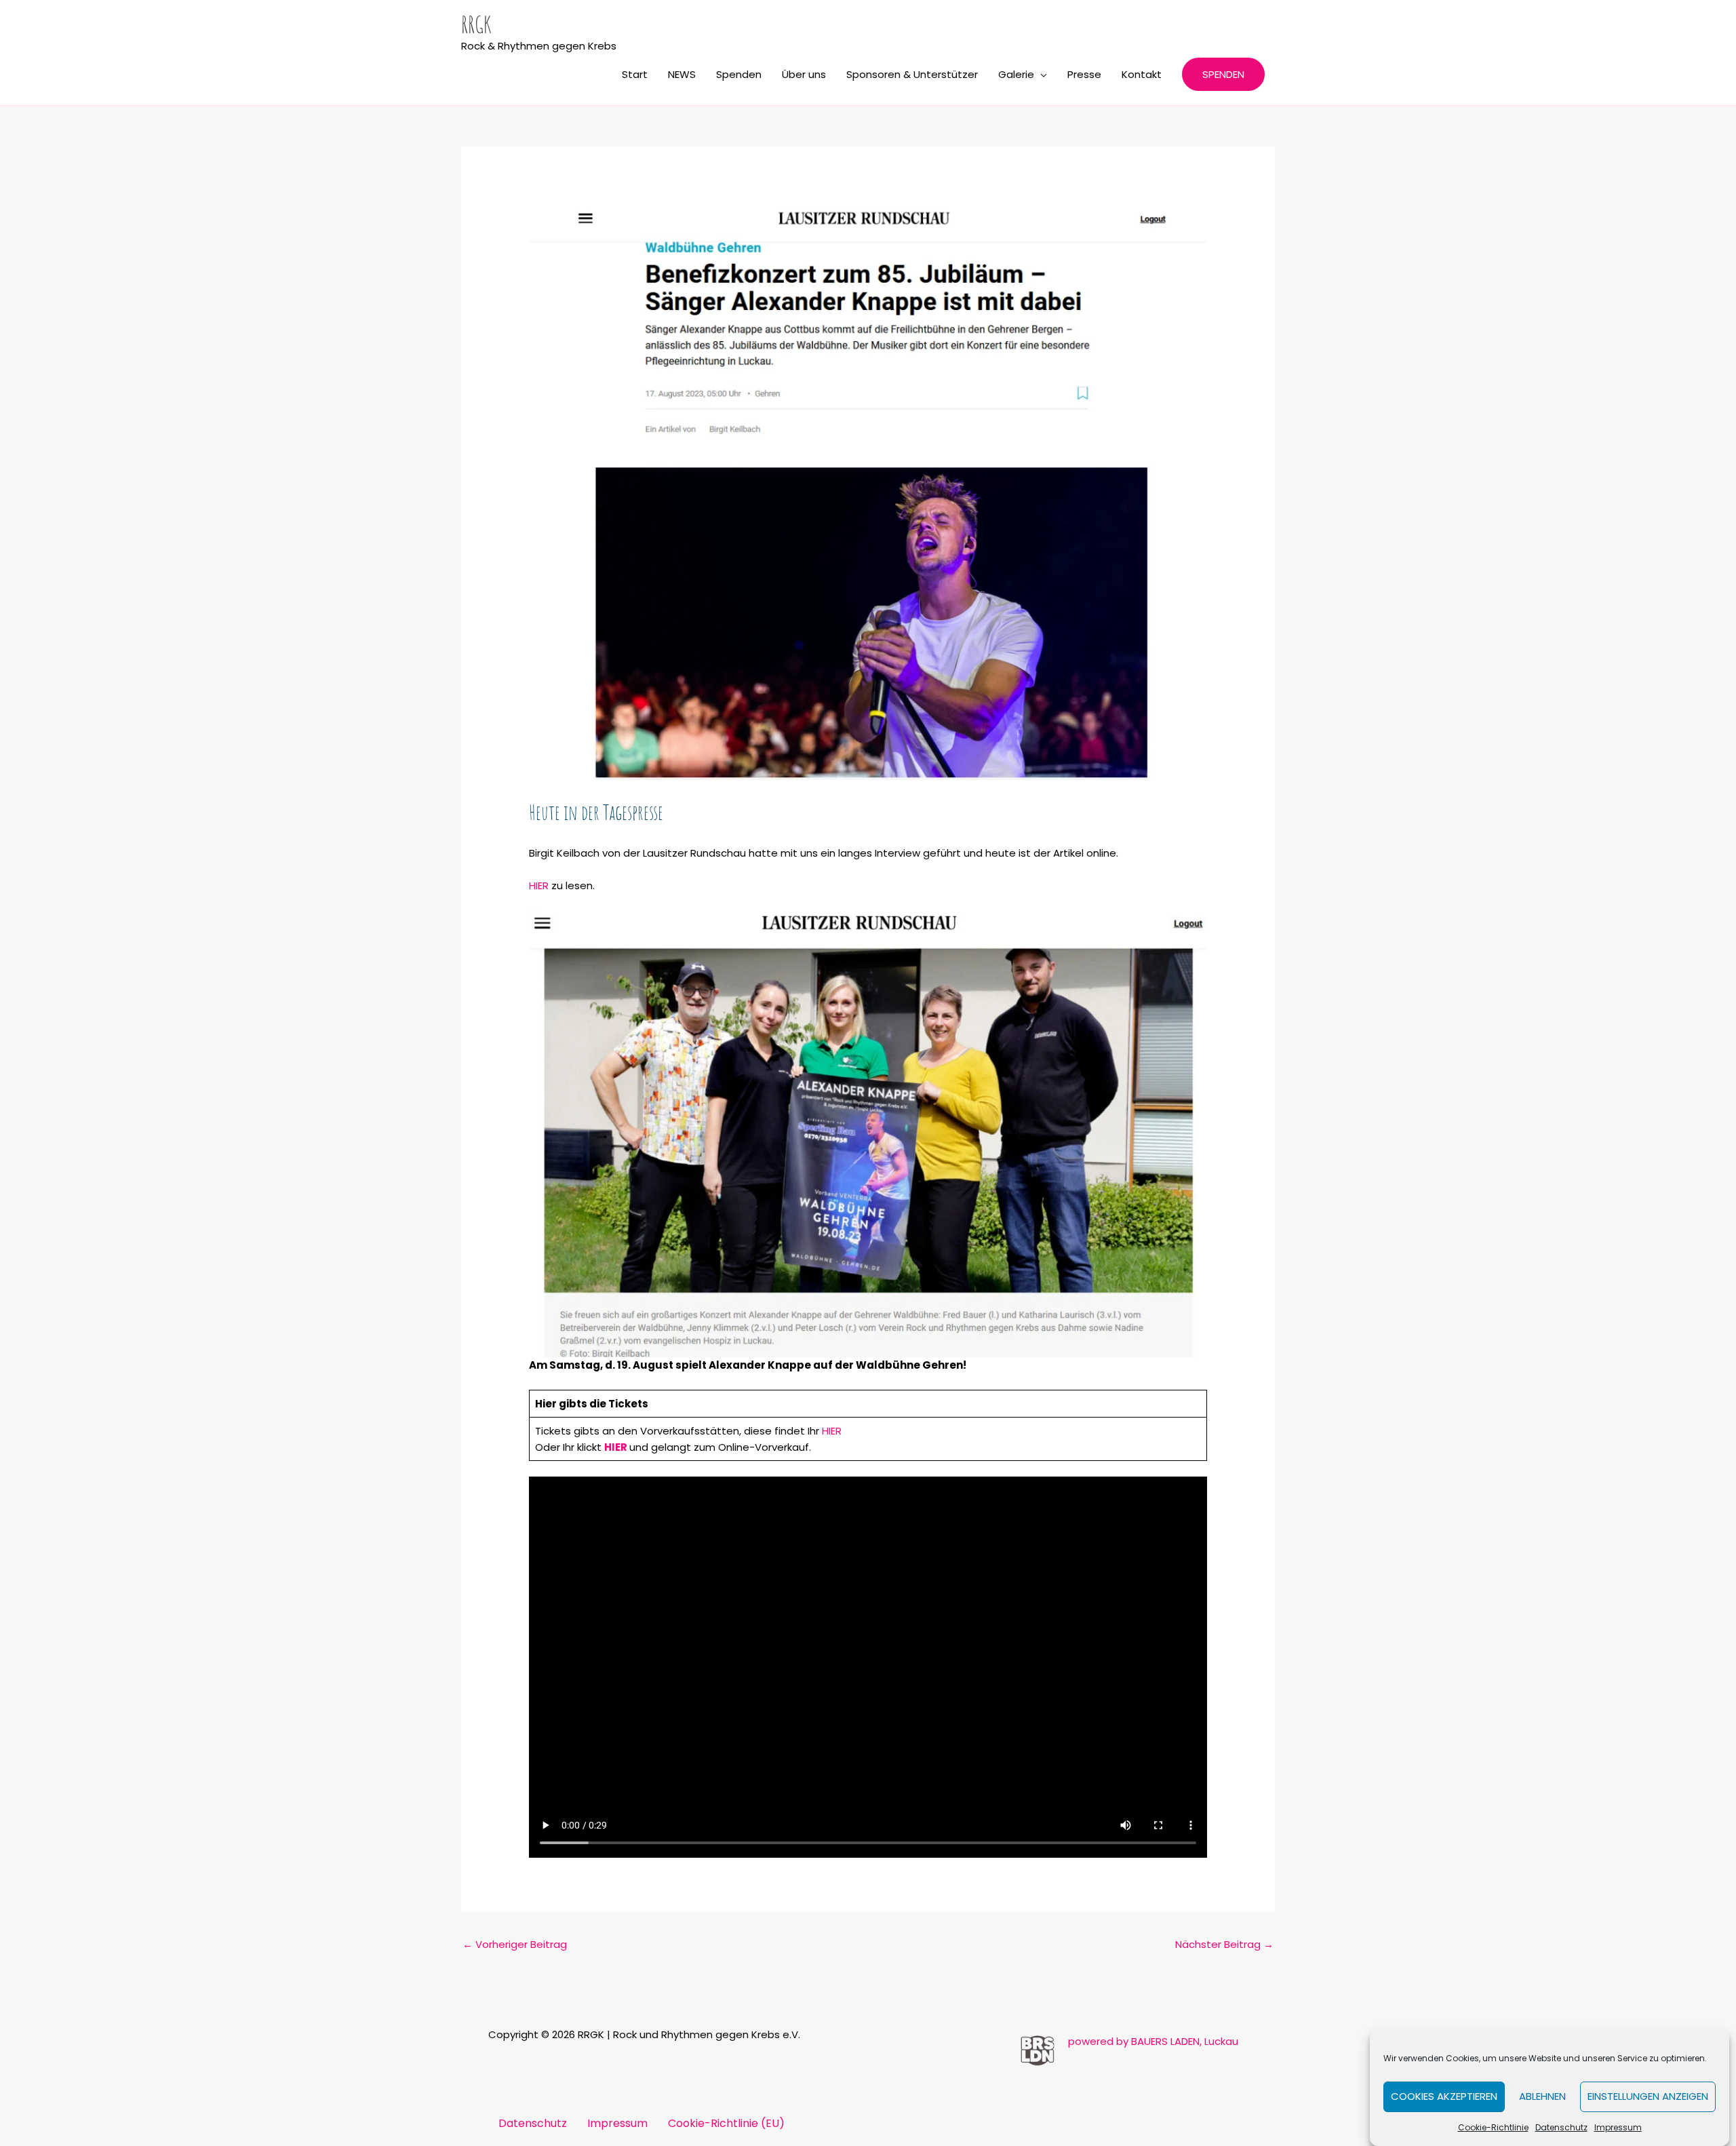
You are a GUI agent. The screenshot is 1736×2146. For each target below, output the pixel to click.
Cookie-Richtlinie (1493, 2127)
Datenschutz (1561, 2127)
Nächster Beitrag (1224, 1944)
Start (635, 74)
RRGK (476, 24)
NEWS (682, 74)
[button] (1223, 74)
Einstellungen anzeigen (1648, 2097)
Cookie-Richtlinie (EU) (726, 2123)
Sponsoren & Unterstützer (912, 74)
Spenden (739, 74)
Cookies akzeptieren (1444, 2097)
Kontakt (1142, 74)
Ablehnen (1542, 2097)
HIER (540, 885)
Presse (1084, 74)
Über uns (804, 74)
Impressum (1618, 2127)
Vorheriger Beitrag (515, 1944)
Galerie (1016, 74)
